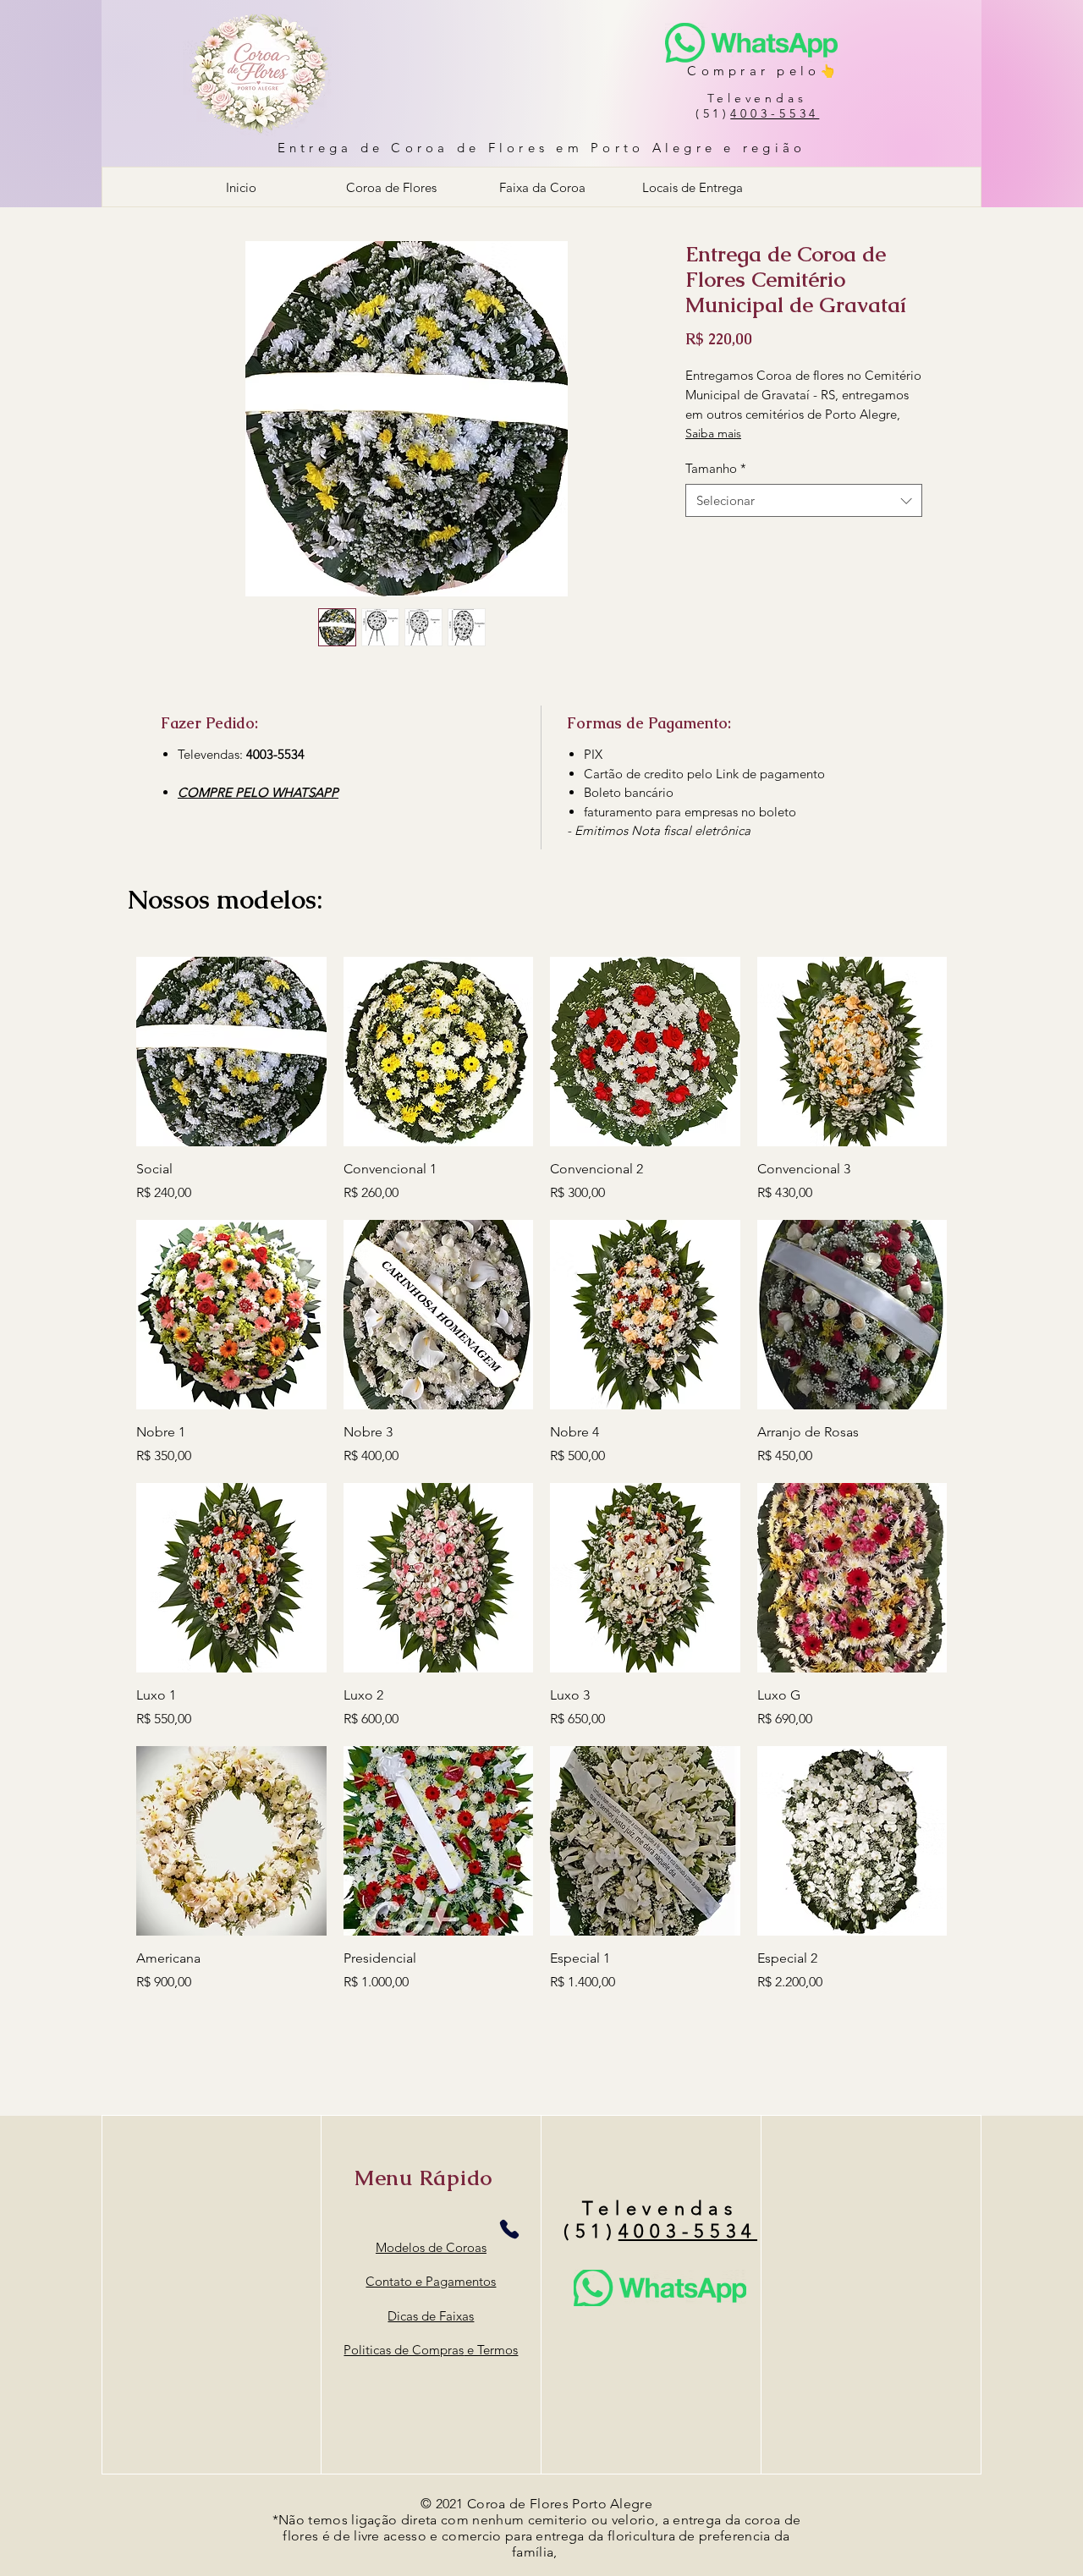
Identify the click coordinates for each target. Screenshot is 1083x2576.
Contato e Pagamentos (431, 2281)
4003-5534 (775, 113)
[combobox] (804, 500)
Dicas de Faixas (431, 2316)
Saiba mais (713, 433)
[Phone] (509, 2229)
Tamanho (716, 468)
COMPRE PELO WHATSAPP (258, 792)
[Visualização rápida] (231, 1052)
